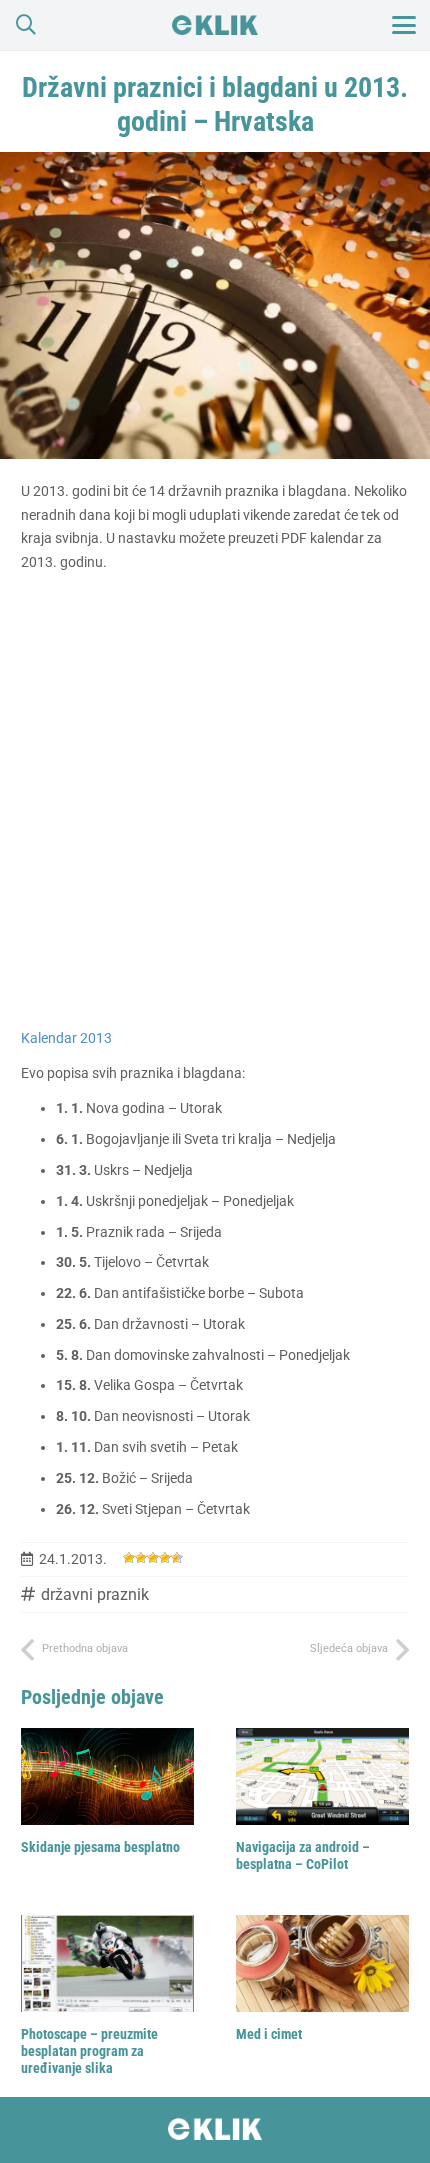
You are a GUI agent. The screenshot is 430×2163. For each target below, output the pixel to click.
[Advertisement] (215, 801)
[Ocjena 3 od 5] (153, 1558)
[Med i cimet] (322, 1963)
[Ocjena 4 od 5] (165, 1558)
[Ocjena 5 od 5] (177, 1558)
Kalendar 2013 (66, 1038)
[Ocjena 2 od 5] (141, 1558)
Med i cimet (269, 2034)
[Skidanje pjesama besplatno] (107, 1776)
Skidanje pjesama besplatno (100, 1847)
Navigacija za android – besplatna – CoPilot (303, 1855)
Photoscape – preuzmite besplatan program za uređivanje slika (89, 2051)
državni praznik (95, 1594)
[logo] (214, 25)
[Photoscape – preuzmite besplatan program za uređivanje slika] (107, 1963)
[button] (26, 25)
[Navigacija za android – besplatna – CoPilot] (322, 1776)
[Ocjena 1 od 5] (129, 1558)
